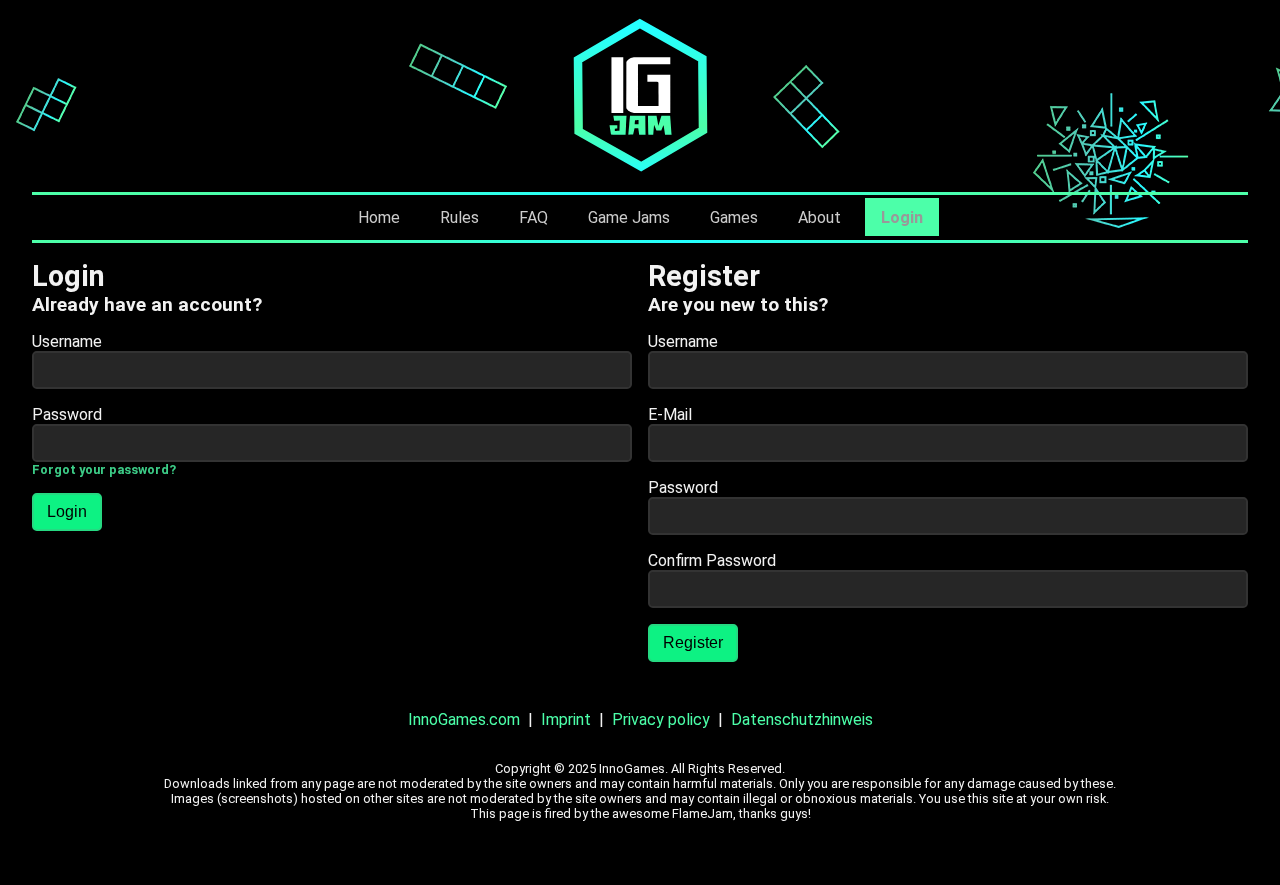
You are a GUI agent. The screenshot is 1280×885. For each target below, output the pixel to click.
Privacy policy (661, 719)
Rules (459, 217)
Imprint (566, 719)
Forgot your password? (104, 469)
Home (379, 217)
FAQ (533, 217)
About (819, 217)
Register (693, 642)
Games (734, 217)
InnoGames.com (464, 719)
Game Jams (629, 217)
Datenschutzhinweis (802, 719)
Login (902, 217)
